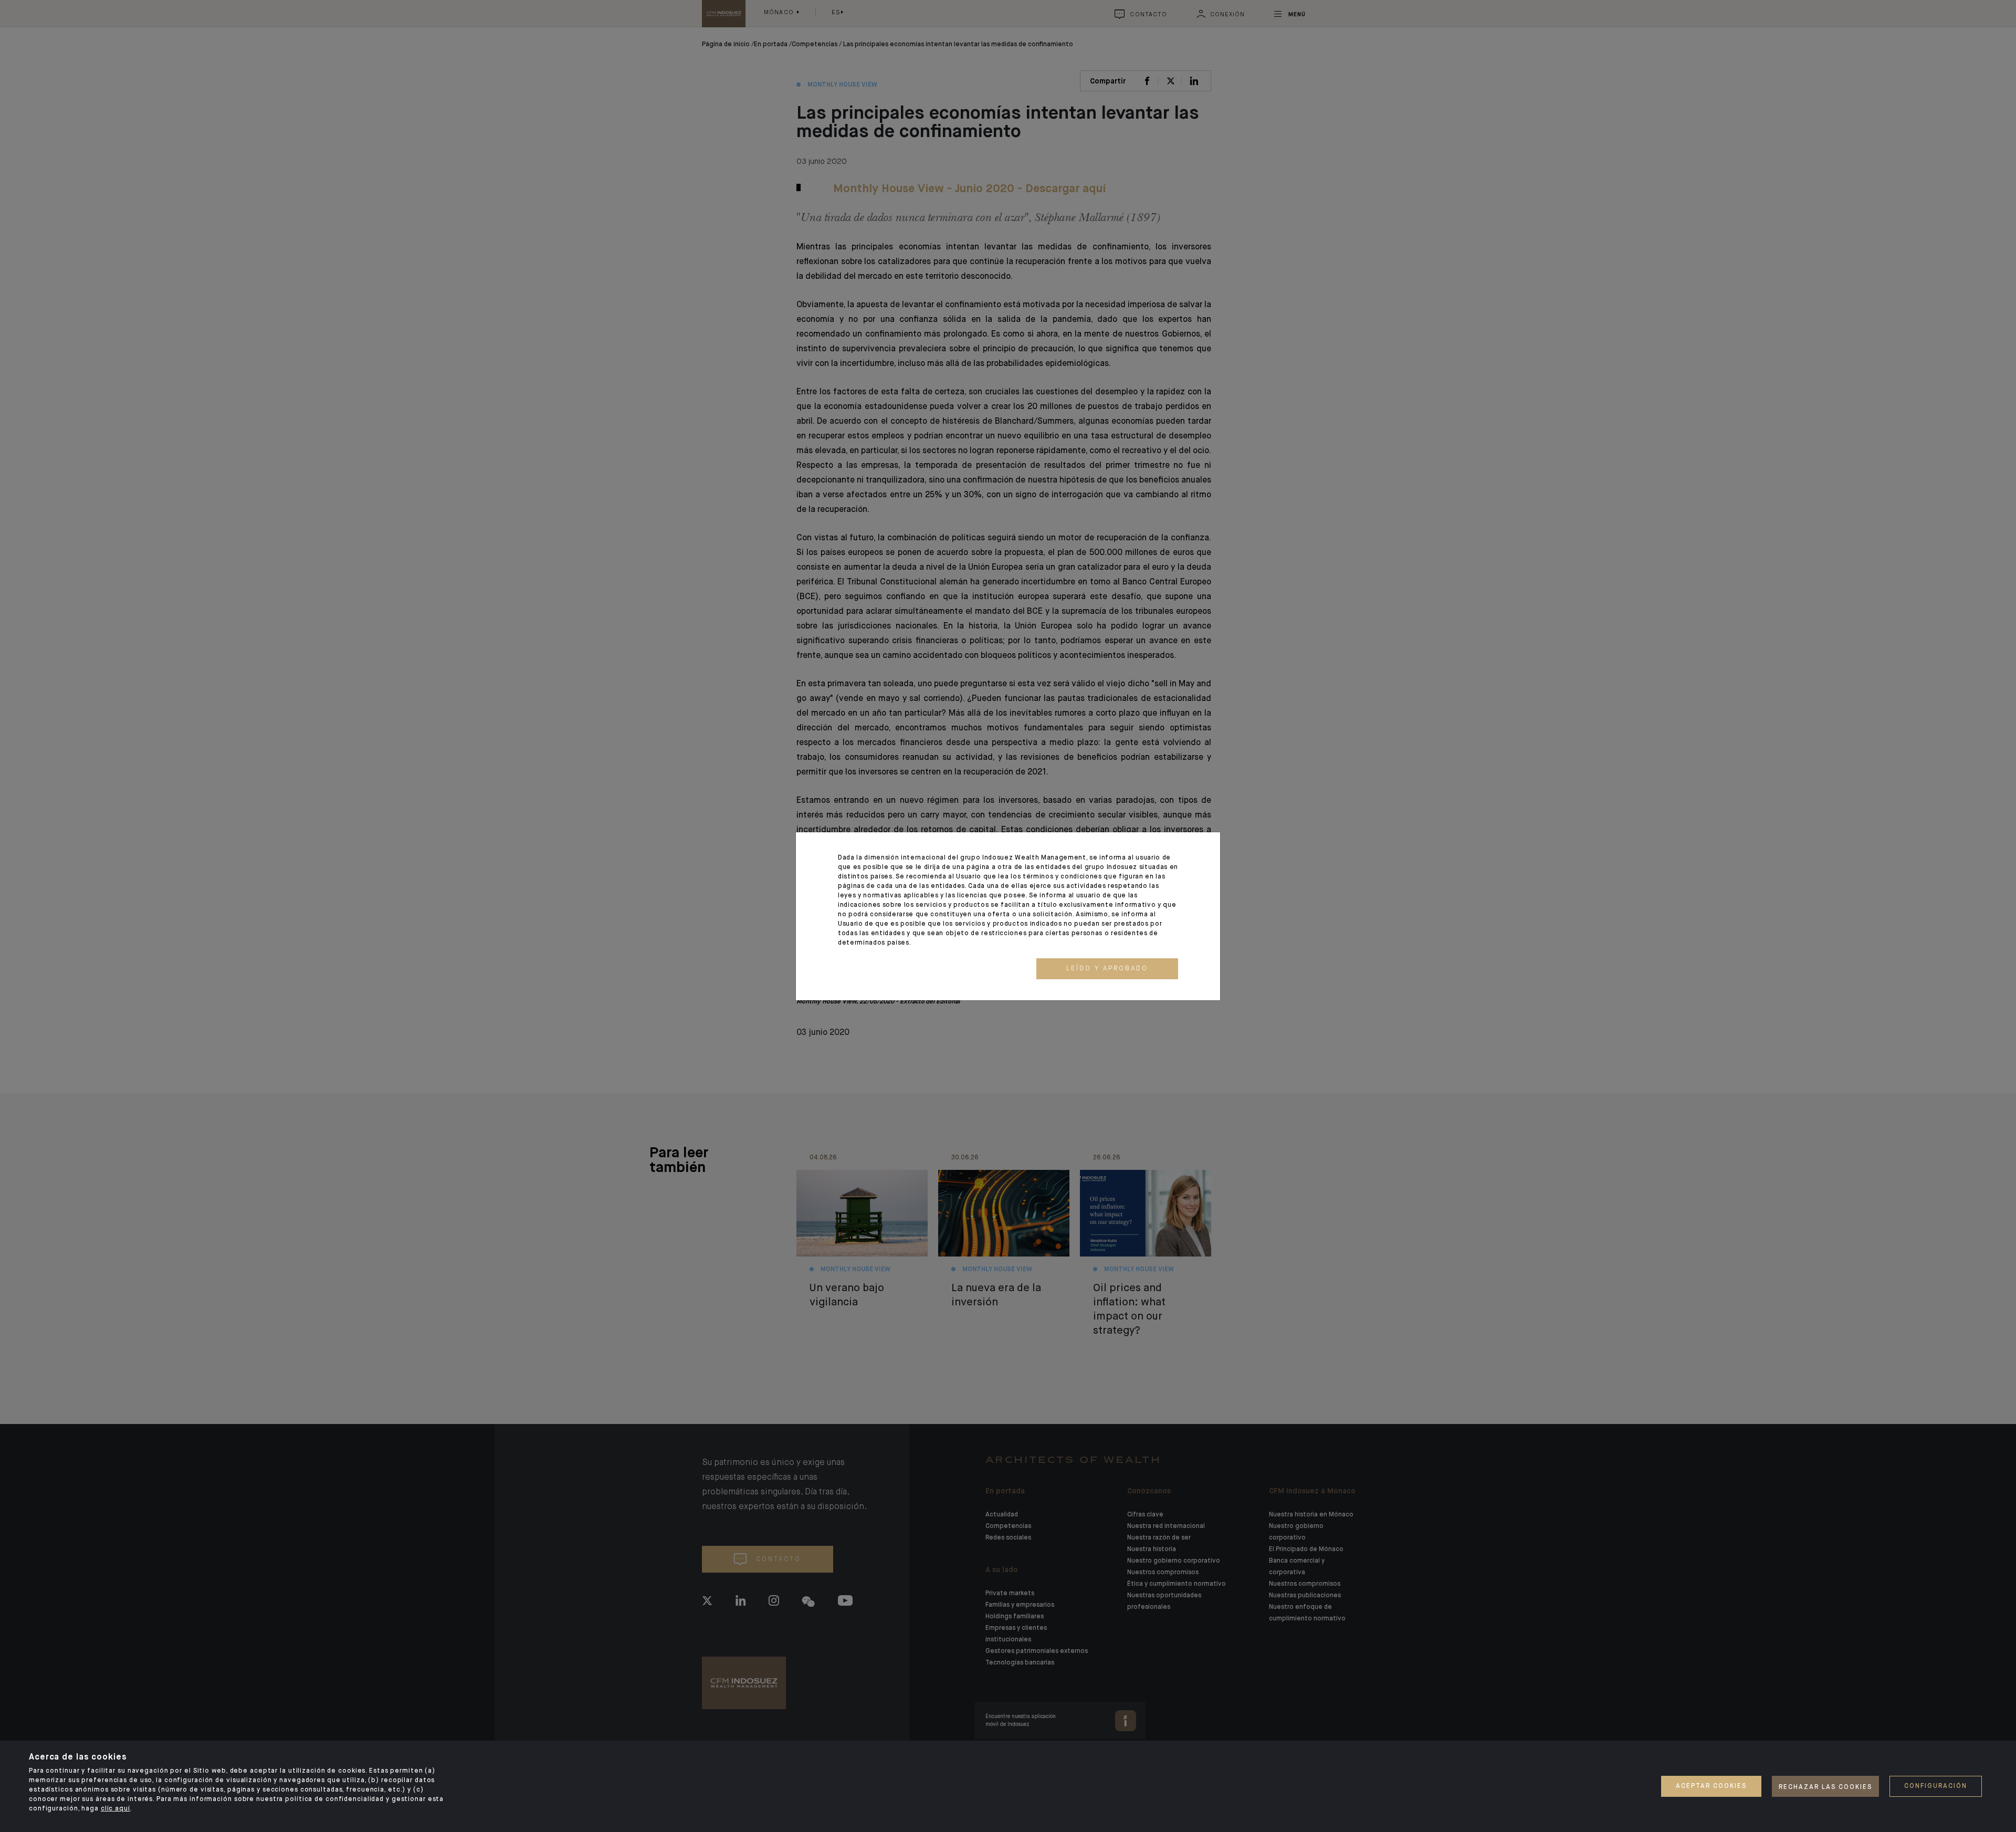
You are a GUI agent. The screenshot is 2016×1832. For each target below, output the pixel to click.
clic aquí (115, 1809)
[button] (1107, 969)
